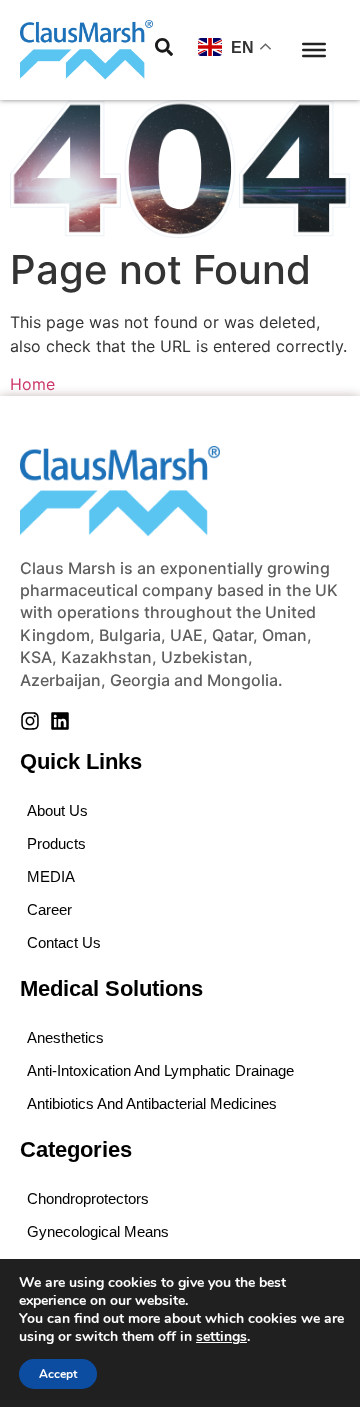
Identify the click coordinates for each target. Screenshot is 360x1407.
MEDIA (51, 876)
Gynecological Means (98, 1231)
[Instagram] (30, 721)
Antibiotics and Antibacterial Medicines (152, 1103)
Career (49, 909)
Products (56, 843)
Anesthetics (65, 1037)
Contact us (64, 942)
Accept (58, 1374)
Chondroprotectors (88, 1198)
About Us (57, 810)
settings (221, 1337)
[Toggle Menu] (314, 50)
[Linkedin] (60, 721)
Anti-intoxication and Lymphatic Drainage (160, 1070)
